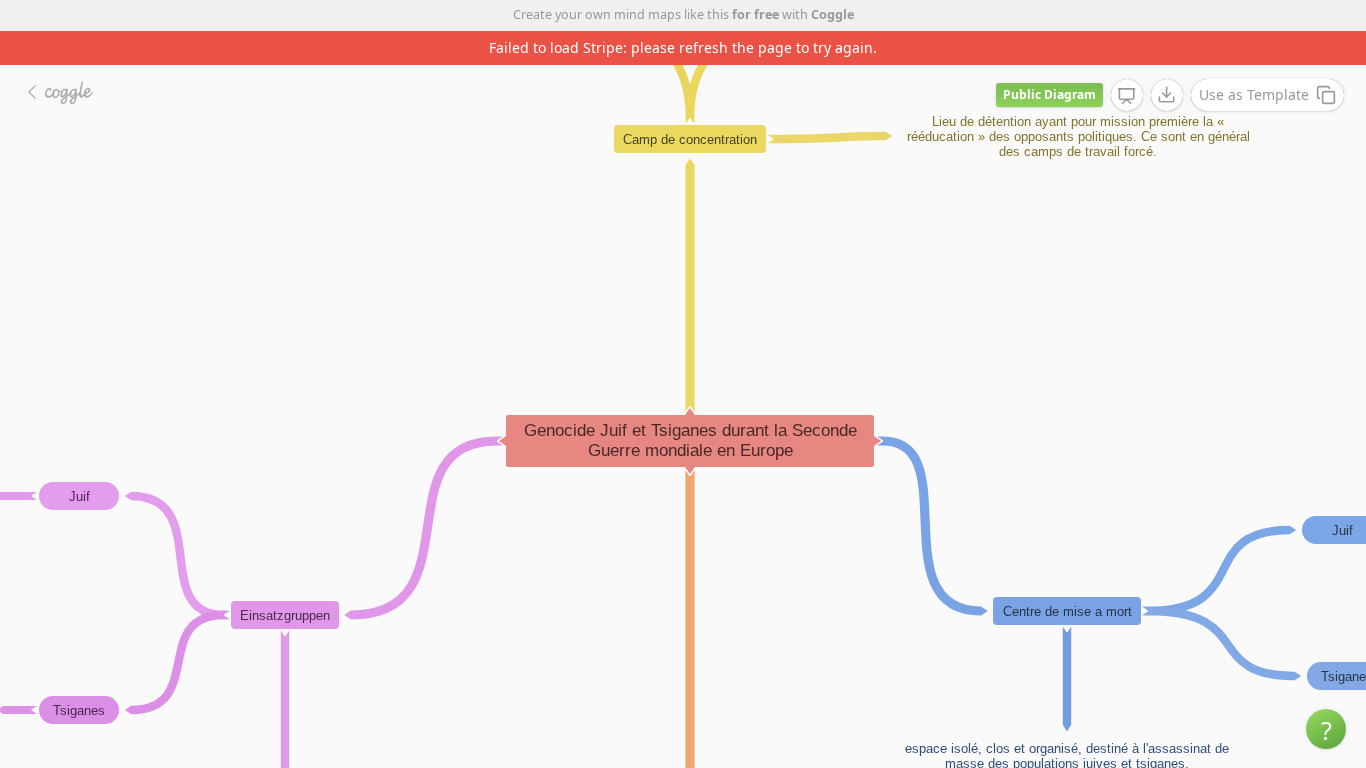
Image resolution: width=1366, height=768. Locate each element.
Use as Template (1254, 94)
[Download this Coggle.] (1167, 95)
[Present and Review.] (1127, 96)
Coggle (832, 14)
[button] (1326, 729)
